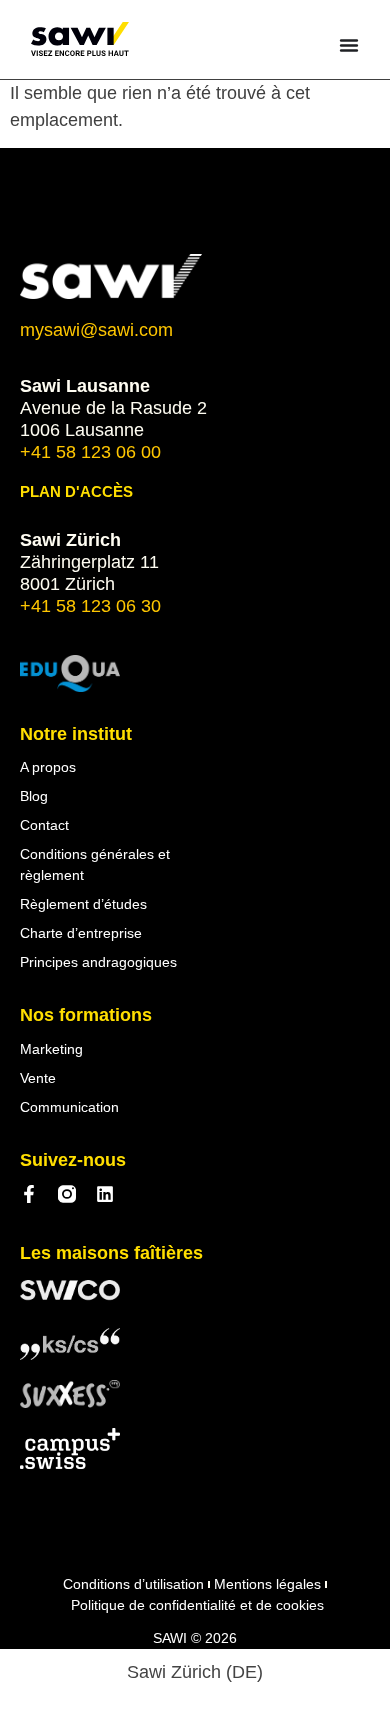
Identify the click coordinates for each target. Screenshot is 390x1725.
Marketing (51, 1049)
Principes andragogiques (98, 962)
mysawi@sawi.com (96, 330)
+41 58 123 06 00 (90, 452)
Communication (69, 1107)
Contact (44, 825)
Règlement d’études (83, 904)
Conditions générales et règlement (95, 864)
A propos (48, 767)
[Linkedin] (105, 1194)
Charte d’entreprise (81, 933)
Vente (38, 1078)
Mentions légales (267, 1584)
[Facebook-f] (29, 1194)
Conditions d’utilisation (133, 1584)
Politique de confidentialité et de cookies (197, 1605)
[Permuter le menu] (349, 45)
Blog (34, 796)
